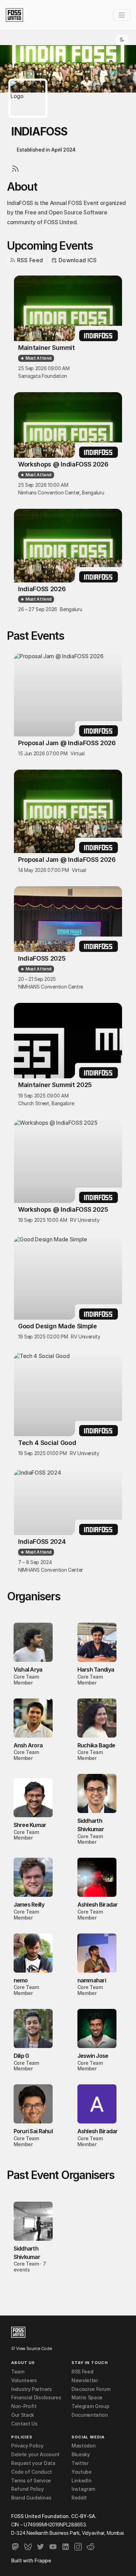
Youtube (82, 2472)
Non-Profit (24, 2406)
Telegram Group (90, 2406)
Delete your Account (35, 2454)
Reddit (79, 2498)
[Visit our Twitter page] (40, 2547)
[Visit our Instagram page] (78, 2547)
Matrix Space (87, 2398)
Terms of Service (31, 2481)
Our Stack (23, 2415)
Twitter (80, 2463)
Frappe (43, 2560)
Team (18, 2372)
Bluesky (81, 2454)
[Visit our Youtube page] (53, 2547)
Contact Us (24, 2424)
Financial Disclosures (36, 2398)
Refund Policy (28, 2489)
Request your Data (33, 2463)
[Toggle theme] (122, 39)
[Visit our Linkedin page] (66, 2547)
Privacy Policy (27, 2446)
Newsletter (85, 2380)
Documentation (90, 2415)
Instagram (83, 2489)
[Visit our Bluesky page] (28, 2547)
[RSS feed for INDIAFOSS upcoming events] (14, 167)
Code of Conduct (31, 2472)
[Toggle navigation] (122, 15)
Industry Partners (32, 2389)
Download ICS (77, 260)
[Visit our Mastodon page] (15, 2547)
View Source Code (33, 2349)
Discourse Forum (91, 2389)
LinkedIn (81, 2481)
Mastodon (84, 2446)
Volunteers (24, 2380)
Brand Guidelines (31, 2498)
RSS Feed (29, 260)
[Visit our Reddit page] (91, 2547)
